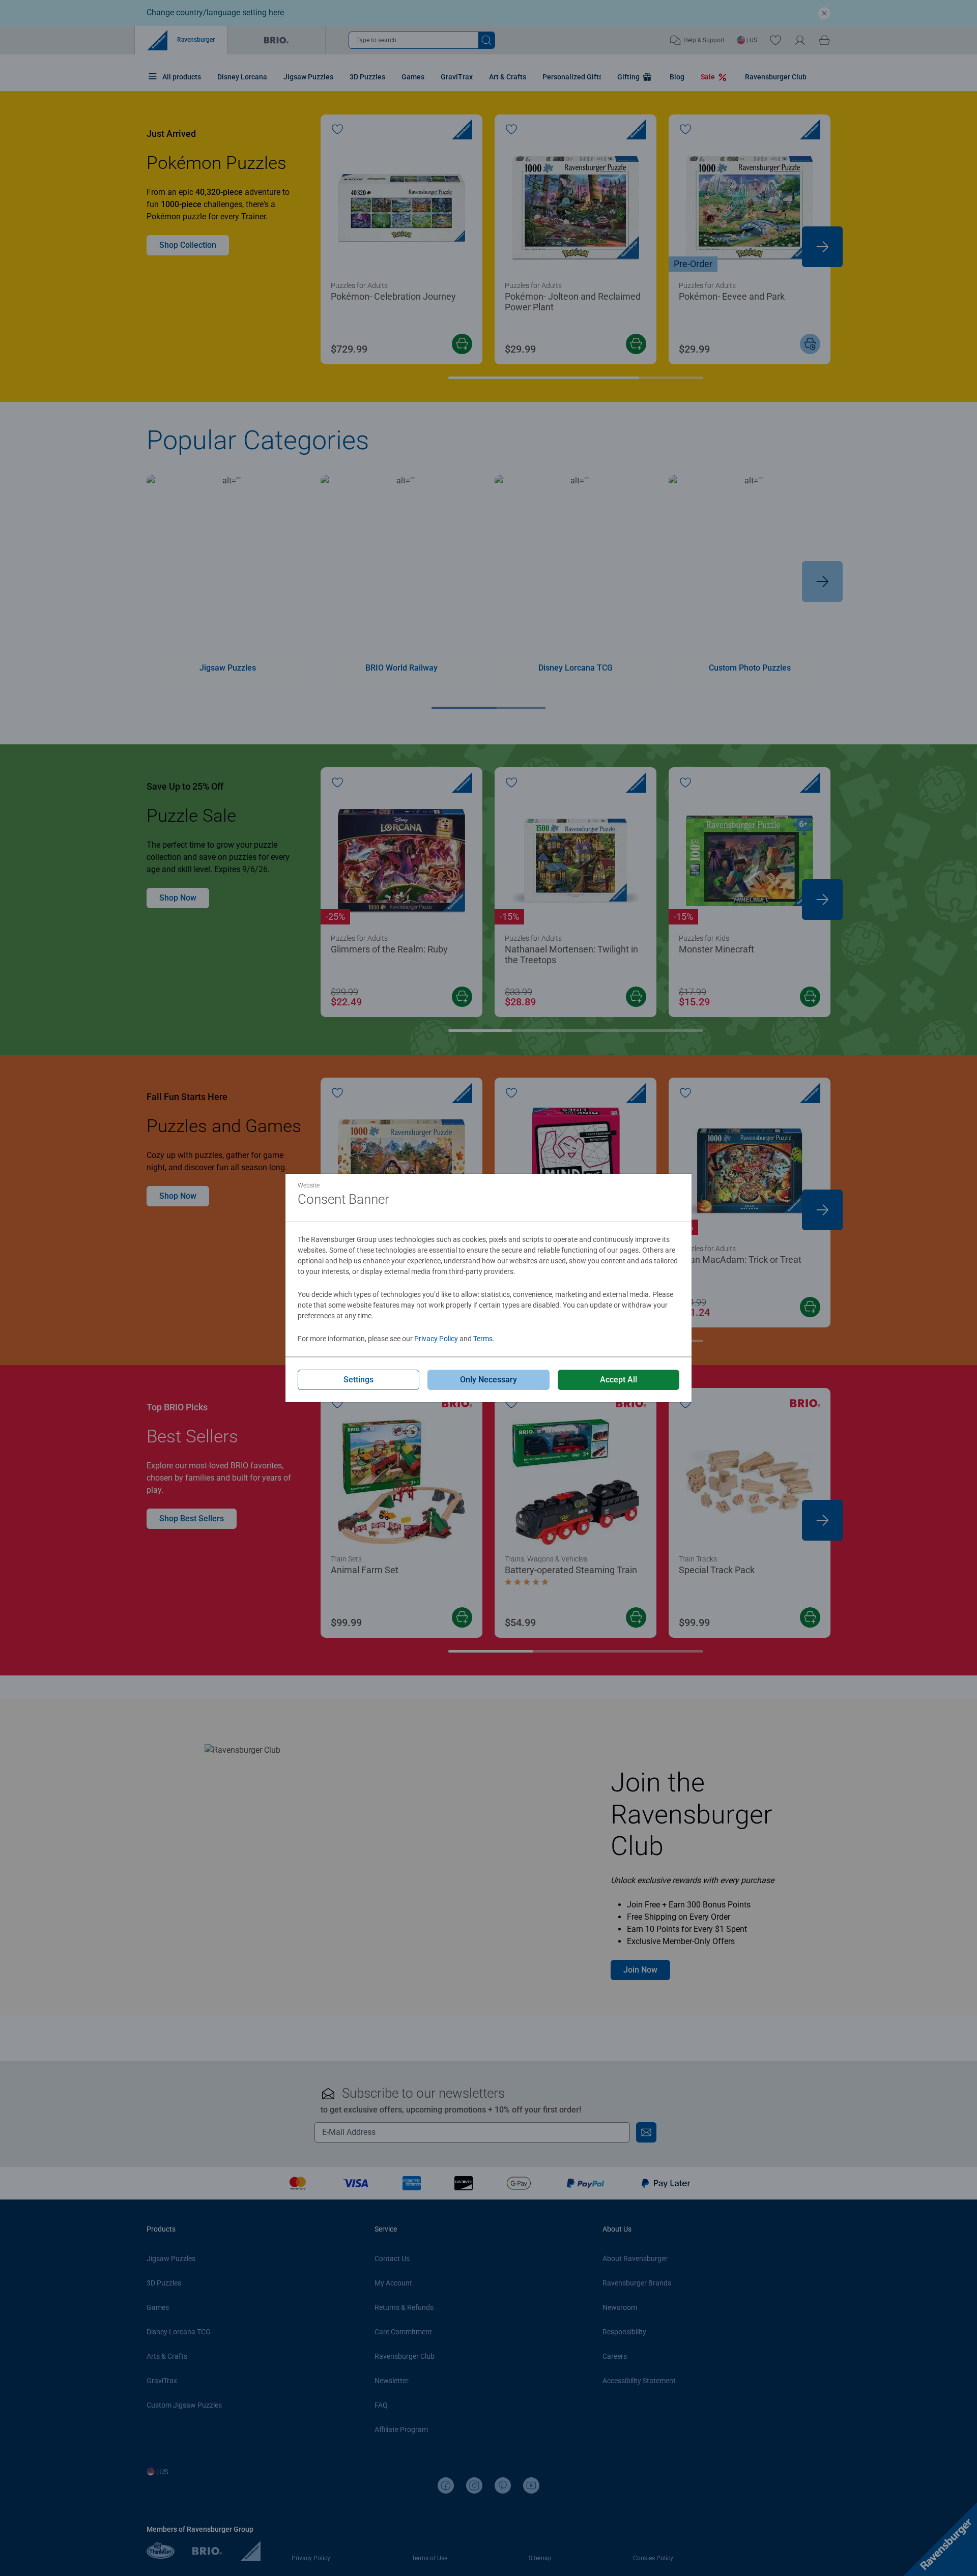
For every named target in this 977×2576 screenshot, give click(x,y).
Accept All (619, 1380)
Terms (483, 1339)
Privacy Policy (436, 1339)
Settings (358, 1380)
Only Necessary (489, 1380)
